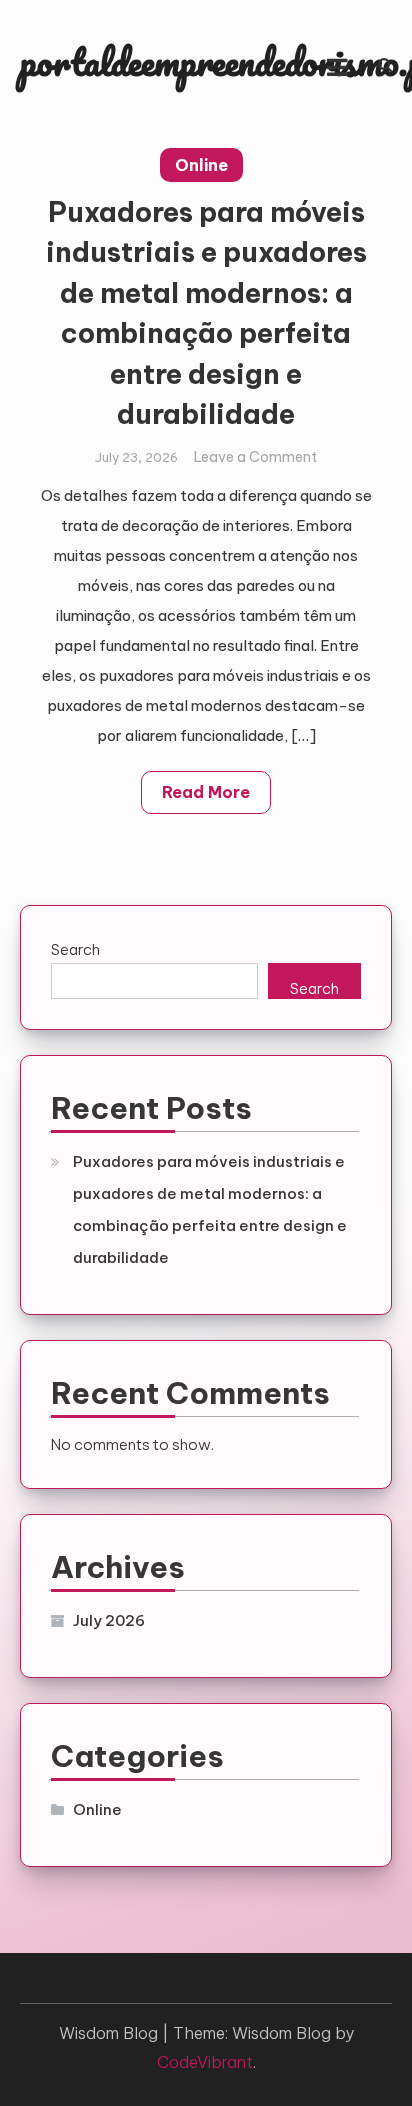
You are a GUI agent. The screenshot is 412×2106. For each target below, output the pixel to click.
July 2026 (109, 1620)
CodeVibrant (205, 2062)
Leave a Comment (255, 457)
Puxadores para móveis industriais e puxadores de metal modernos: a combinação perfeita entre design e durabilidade (210, 1209)
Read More (206, 792)
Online (201, 165)
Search (75, 949)
